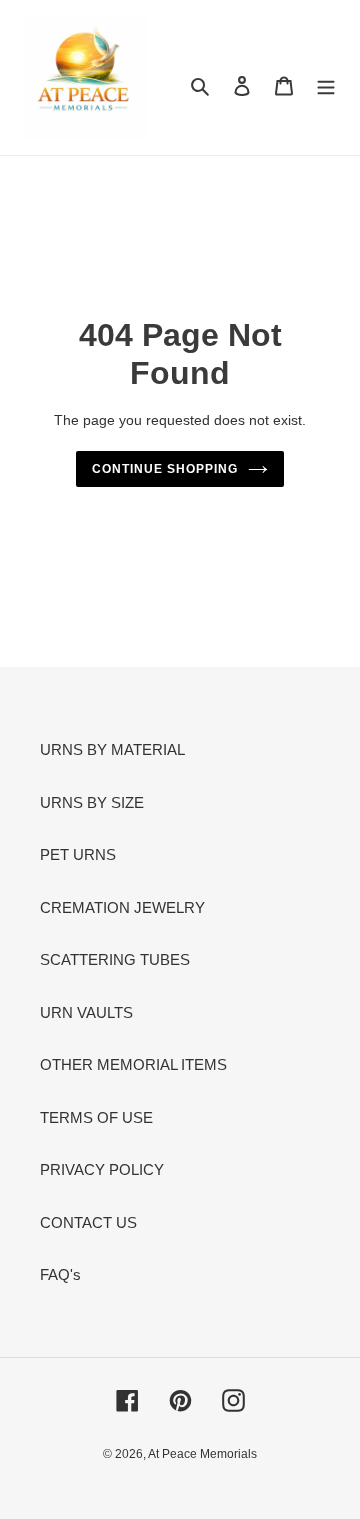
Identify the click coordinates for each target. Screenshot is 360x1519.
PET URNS (78, 854)
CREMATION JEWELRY (122, 907)
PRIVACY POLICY (102, 1169)
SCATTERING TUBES (115, 959)
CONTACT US (88, 1222)
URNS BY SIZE (92, 802)
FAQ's (60, 1274)
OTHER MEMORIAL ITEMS (133, 1064)
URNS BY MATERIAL (112, 749)
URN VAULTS (86, 1012)
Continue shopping (165, 469)
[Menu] (326, 85)
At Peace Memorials (202, 1454)
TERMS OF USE (96, 1117)
